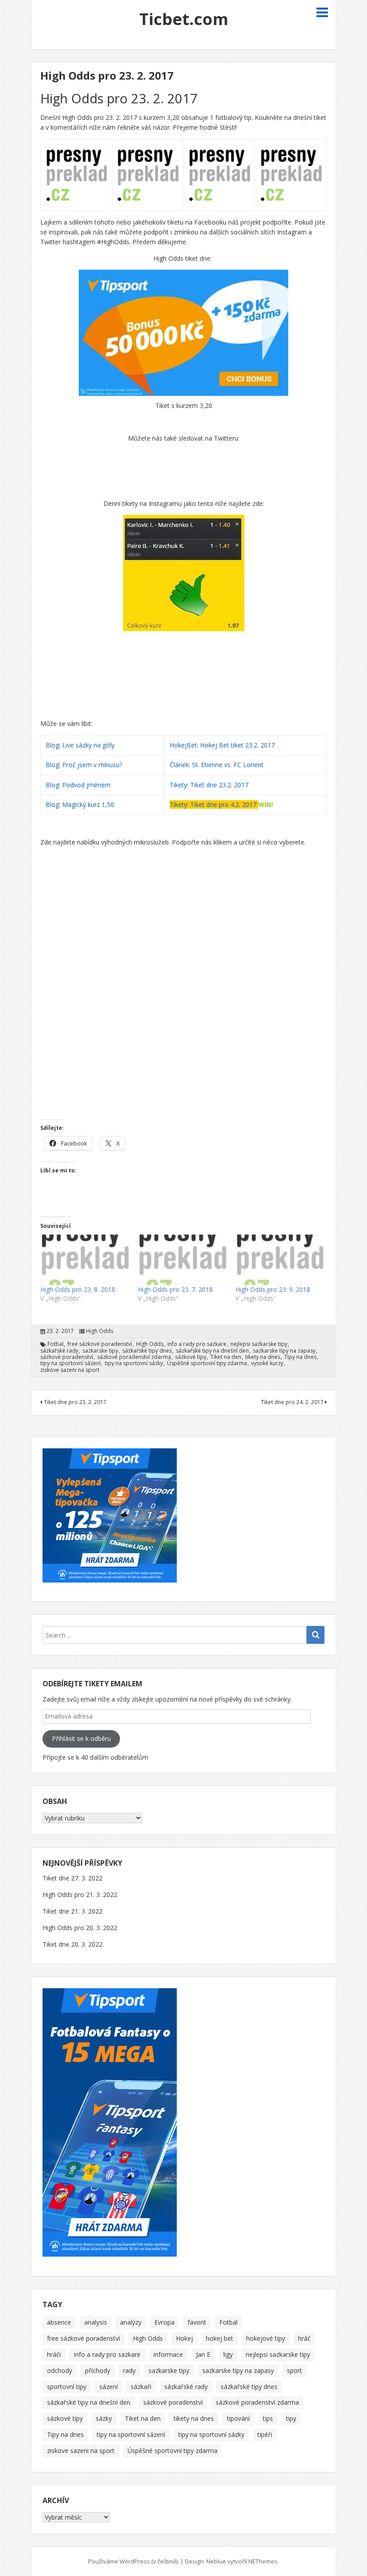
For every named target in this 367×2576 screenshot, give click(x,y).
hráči (54, 2354)
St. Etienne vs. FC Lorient (228, 765)
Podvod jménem (86, 785)
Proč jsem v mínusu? (93, 765)
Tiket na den (226, 1357)
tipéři (265, 2434)
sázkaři (141, 2387)
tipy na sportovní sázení (70, 1363)
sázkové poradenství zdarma (134, 1357)
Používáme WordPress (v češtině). (134, 2561)
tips (268, 2418)
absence (59, 2322)
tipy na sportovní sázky (134, 1363)
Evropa (164, 2322)
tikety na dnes (263, 1357)
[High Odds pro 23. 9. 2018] (280, 1260)
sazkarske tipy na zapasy (284, 1351)
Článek (179, 765)
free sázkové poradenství (100, 1344)
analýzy (131, 2322)
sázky (104, 2418)
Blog (52, 745)
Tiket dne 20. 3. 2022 (73, 1944)
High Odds (100, 1331)
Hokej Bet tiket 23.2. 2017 (237, 745)
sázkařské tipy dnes (147, 1351)
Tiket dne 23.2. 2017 (219, 785)
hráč (304, 2338)
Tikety (178, 785)
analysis (96, 2322)
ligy (228, 2354)
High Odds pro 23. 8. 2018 (78, 1289)
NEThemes (263, 2561)
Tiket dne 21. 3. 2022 (73, 1911)
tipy (291, 2418)
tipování (238, 2418)
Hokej (184, 2338)
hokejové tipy (266, 2338)
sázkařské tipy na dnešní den (212, 1351)
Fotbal (55, 1344)
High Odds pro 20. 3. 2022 (80, 1928)
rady (129, 2370)
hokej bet (220, 2338)
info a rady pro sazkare (197, 1344)
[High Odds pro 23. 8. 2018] (85, 1260)
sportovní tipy (67, 2387)
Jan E (203, 2354)
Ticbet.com (184, 19)
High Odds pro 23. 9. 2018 (273, 1289)
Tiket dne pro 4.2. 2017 (223, 804)
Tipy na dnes (300, 1357)
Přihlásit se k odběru (81, 1738)
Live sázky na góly (89, 745)
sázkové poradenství (67, 1357)
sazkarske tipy (100, 1351)
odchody (60, 2370)
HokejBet (183, 745)
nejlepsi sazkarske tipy (259, 1344)
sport (294, 2370)
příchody (98, 2370)
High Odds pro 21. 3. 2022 (80, 1895)
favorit (197, 2322)
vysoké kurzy (267, 1363)
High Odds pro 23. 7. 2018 (175, 1289)
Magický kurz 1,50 (88, 804)
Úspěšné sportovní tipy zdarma (207, 1363)
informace (168, 2354)
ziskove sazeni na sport (70, 1370)
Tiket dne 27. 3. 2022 (73, 1878)
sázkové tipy (191, 1357)
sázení (109, 2387)
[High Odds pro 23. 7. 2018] (182, 1260)
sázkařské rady (59, 1351)
